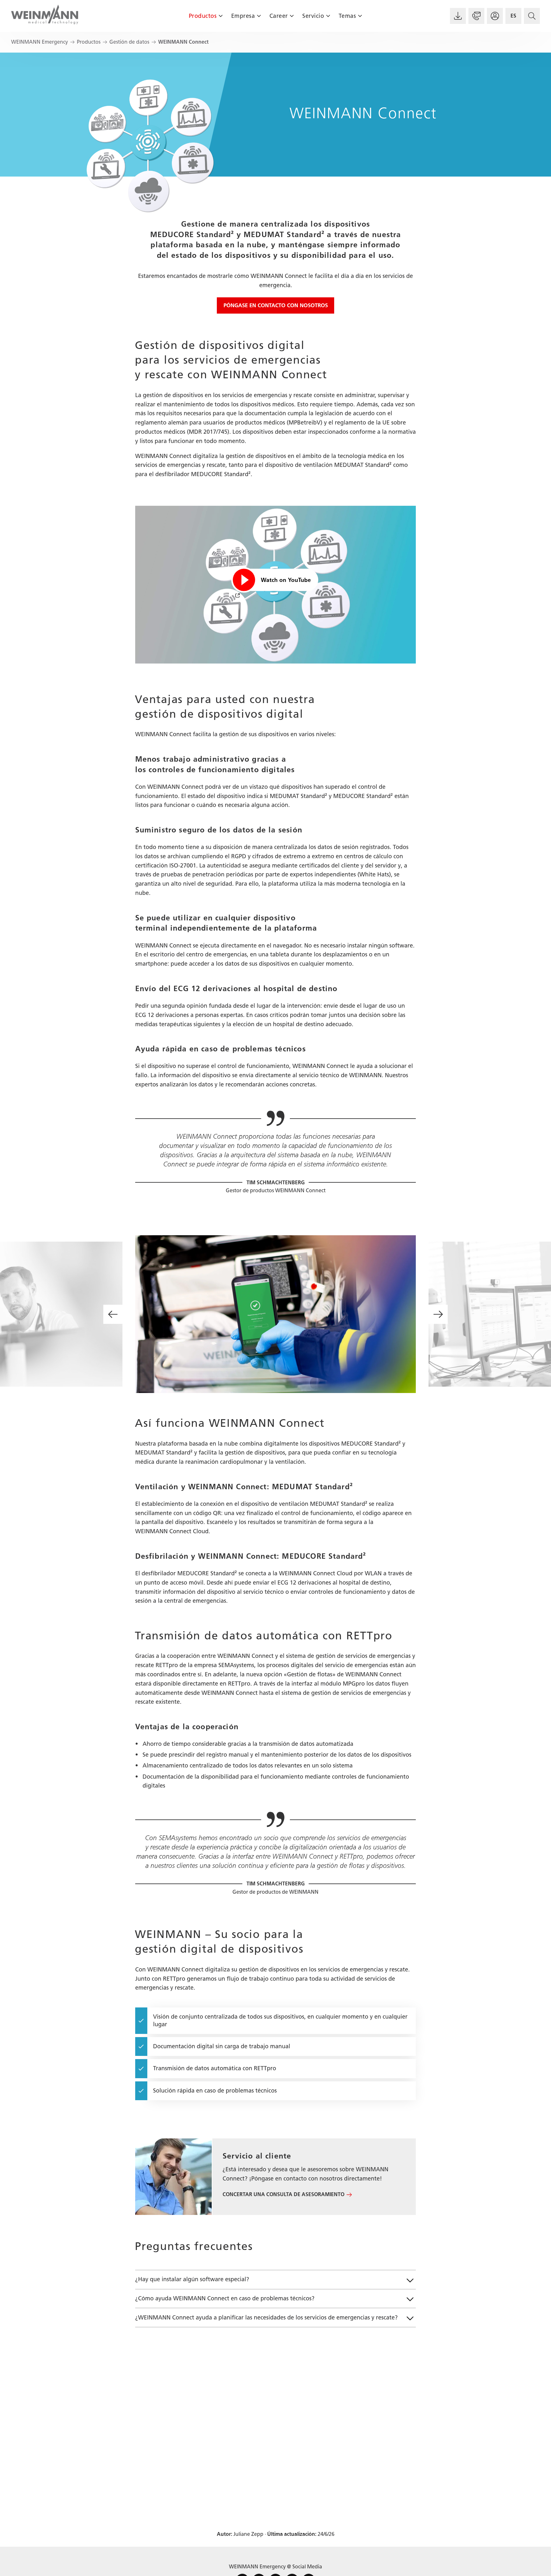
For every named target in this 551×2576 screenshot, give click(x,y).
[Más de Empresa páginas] (259, 16)
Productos (203, 16)
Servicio (313, 16)
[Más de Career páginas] (292, 16)
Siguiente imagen (438, 1314)
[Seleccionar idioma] (513, 16)
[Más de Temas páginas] (360, 16)
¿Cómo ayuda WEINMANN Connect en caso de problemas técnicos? (225, 2298)
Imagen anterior (113, 1314)
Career (279, 16)
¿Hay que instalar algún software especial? (192, 2279)
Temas (347, 16)
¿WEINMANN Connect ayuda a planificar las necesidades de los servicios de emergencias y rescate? (266, 2318)
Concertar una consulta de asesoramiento (283, 2194)
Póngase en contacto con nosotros (276, 305)
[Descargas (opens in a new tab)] (458, 16)
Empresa (243, 16)
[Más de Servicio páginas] (328, 16)
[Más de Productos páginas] (220, 16)
